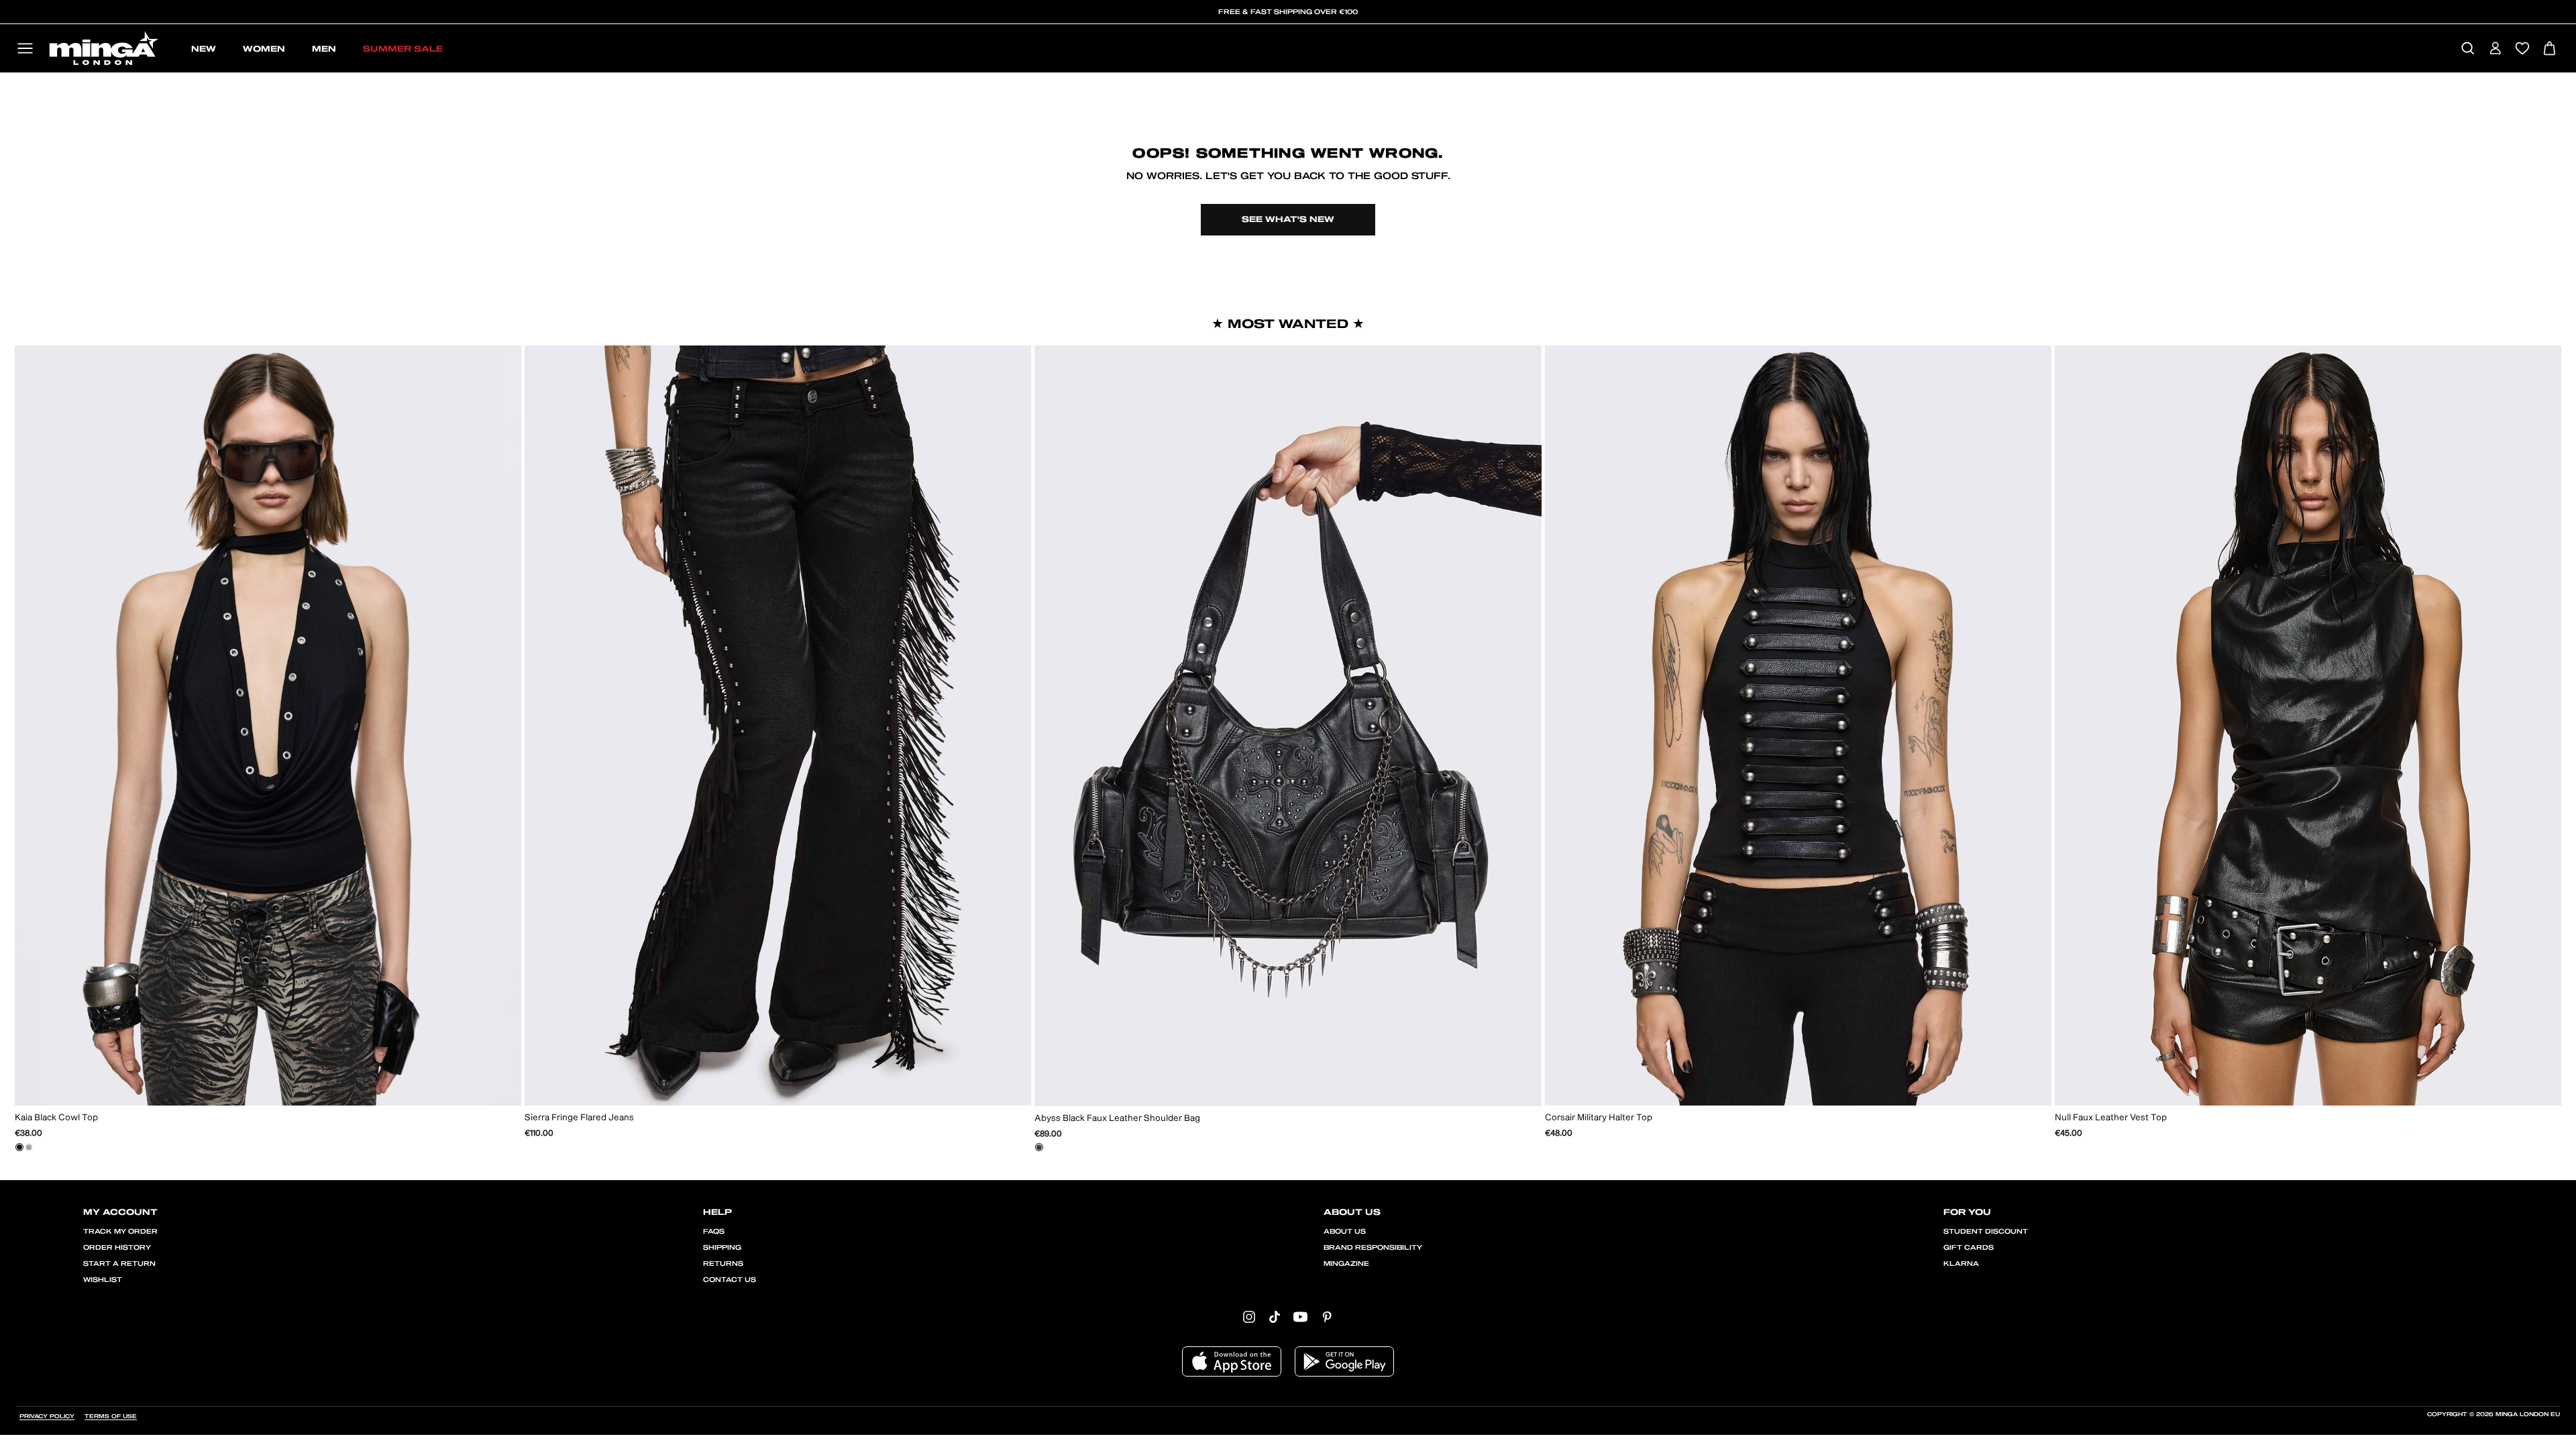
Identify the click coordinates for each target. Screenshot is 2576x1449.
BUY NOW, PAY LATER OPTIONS (1288, 12)
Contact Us (730, 1280)
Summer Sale (403, 49)
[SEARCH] (2468, 49)
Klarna (1961, 1264)
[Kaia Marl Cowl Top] (29, 1147)
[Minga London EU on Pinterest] (1327, 1316)
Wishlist (103, 1280)
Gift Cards (1969, 1248)
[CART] (2550, 49)
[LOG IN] (2495, 49)
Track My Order (120, 1232)
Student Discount (1986, 1232)
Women (264, 49)
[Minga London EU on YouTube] (1300, 1316)
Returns (723, 1264)
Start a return (119, 1264)
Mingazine (1346, 1264)
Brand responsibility (1373, 1248)
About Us (1345, 1232)
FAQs (714, 1232)
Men (324, 49)
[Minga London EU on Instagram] (1249, 1316)
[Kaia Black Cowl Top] (19, 1147)
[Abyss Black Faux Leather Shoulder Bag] (1039, 1147)
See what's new (1288, 219)
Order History (117, 1248)
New (204, 49)
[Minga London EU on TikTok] (1275, 1316)
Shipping (722, 1248)
